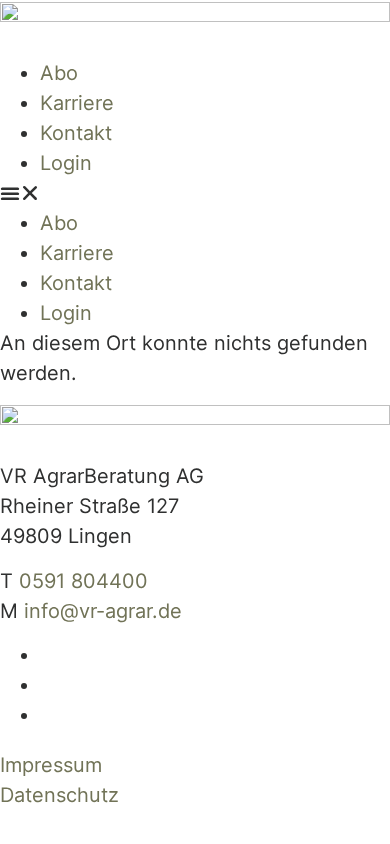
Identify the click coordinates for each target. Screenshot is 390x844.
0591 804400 (83, 581)
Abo (59, 73)
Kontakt (76, 133)
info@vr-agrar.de (103, 611)
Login (66, 163)
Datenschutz (59, 795)
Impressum (51, 765)
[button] (195, 193)
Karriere (77, 103)
